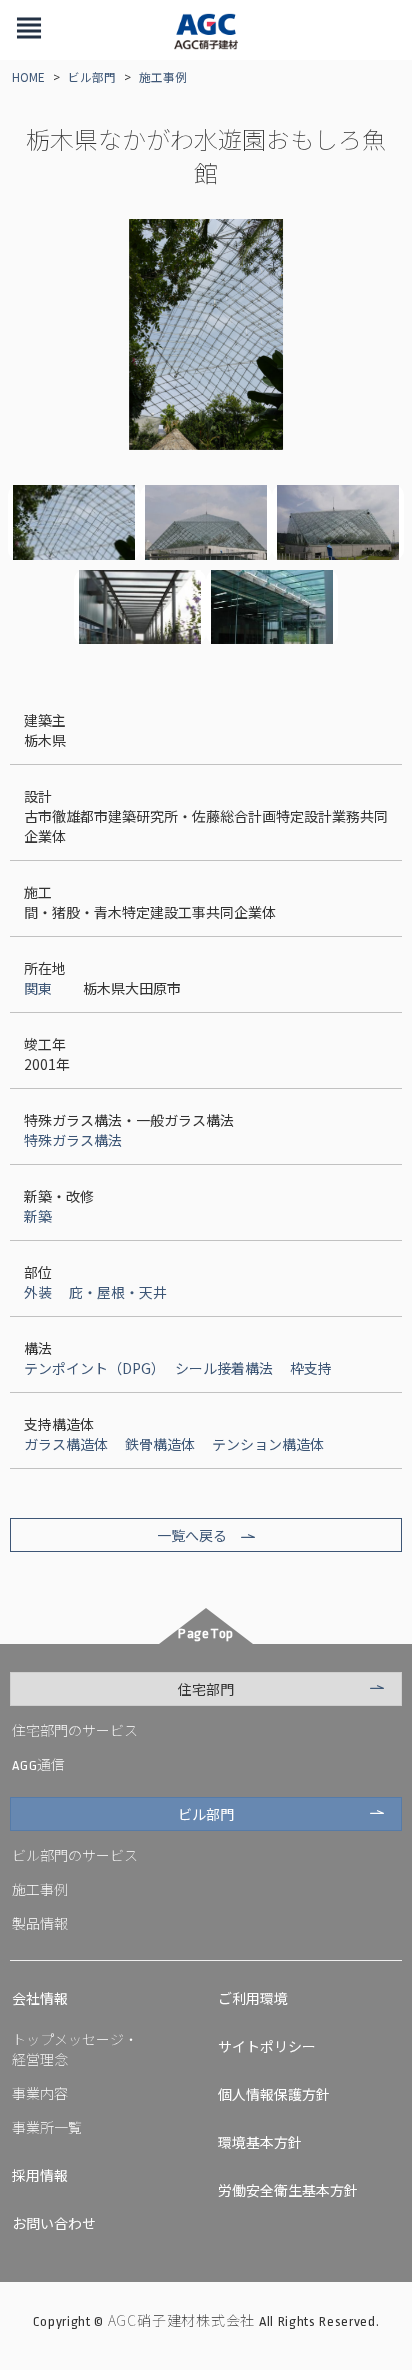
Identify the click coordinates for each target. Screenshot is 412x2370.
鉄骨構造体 (160, 1444)
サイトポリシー (267, 2046)
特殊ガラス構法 (73, 1140)
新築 (38, 1216)
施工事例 (163, 76)
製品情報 (40, 1923)
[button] (29, 30)
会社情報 (40, 1998)
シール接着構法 (224, 1368)
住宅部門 (206, 1689)
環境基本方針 (260, 2142)
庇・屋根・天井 (118, 1292)
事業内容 (40, 2093)
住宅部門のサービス (75, 1730)
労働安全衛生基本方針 (288, 2190)
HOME (28, 76)
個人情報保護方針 (274, 2094)
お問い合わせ (54, 2223)
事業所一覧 (47, 2127)
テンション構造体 (268, 1444)
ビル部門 (92, 76)
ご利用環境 (253, 1998)
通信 (38, 1764)
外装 (38, 1292)
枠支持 (311, 1368)
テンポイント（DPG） (91, 1368)
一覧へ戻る (192, 1535)
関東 (38, 988)
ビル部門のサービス (75, 1855)
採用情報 (40, 2175)
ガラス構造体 (66, 1444)
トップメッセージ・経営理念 (75, 2049)
